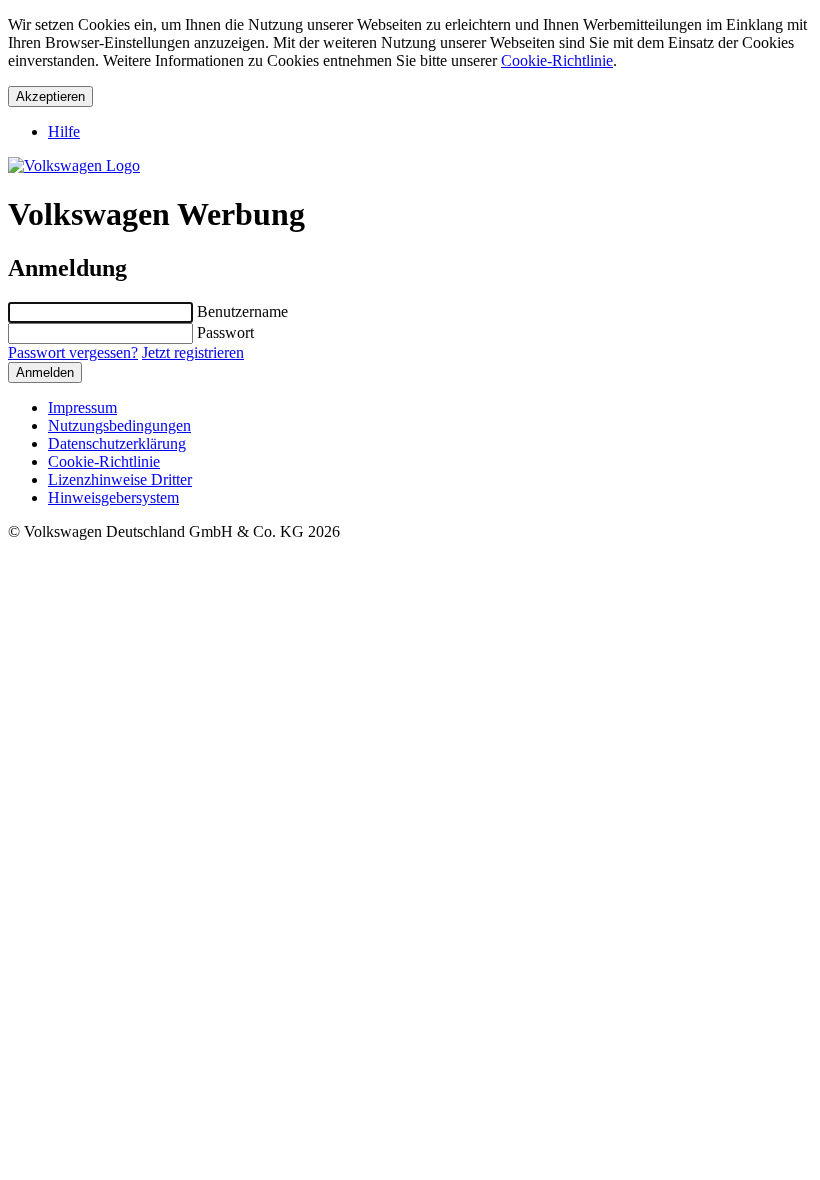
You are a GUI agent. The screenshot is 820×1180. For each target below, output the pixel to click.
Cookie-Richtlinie (557, 60)
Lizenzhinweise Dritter (120, 479)
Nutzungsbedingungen (119, 425)
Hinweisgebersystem (113, 497)
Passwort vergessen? (73, 352)
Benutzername (242, 311)
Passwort (225, 332)
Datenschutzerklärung (117, 443)
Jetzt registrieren (193, 352)
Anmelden (45, 372)
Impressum (82, 407)
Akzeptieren (50, 96)
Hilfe (64, 131)
